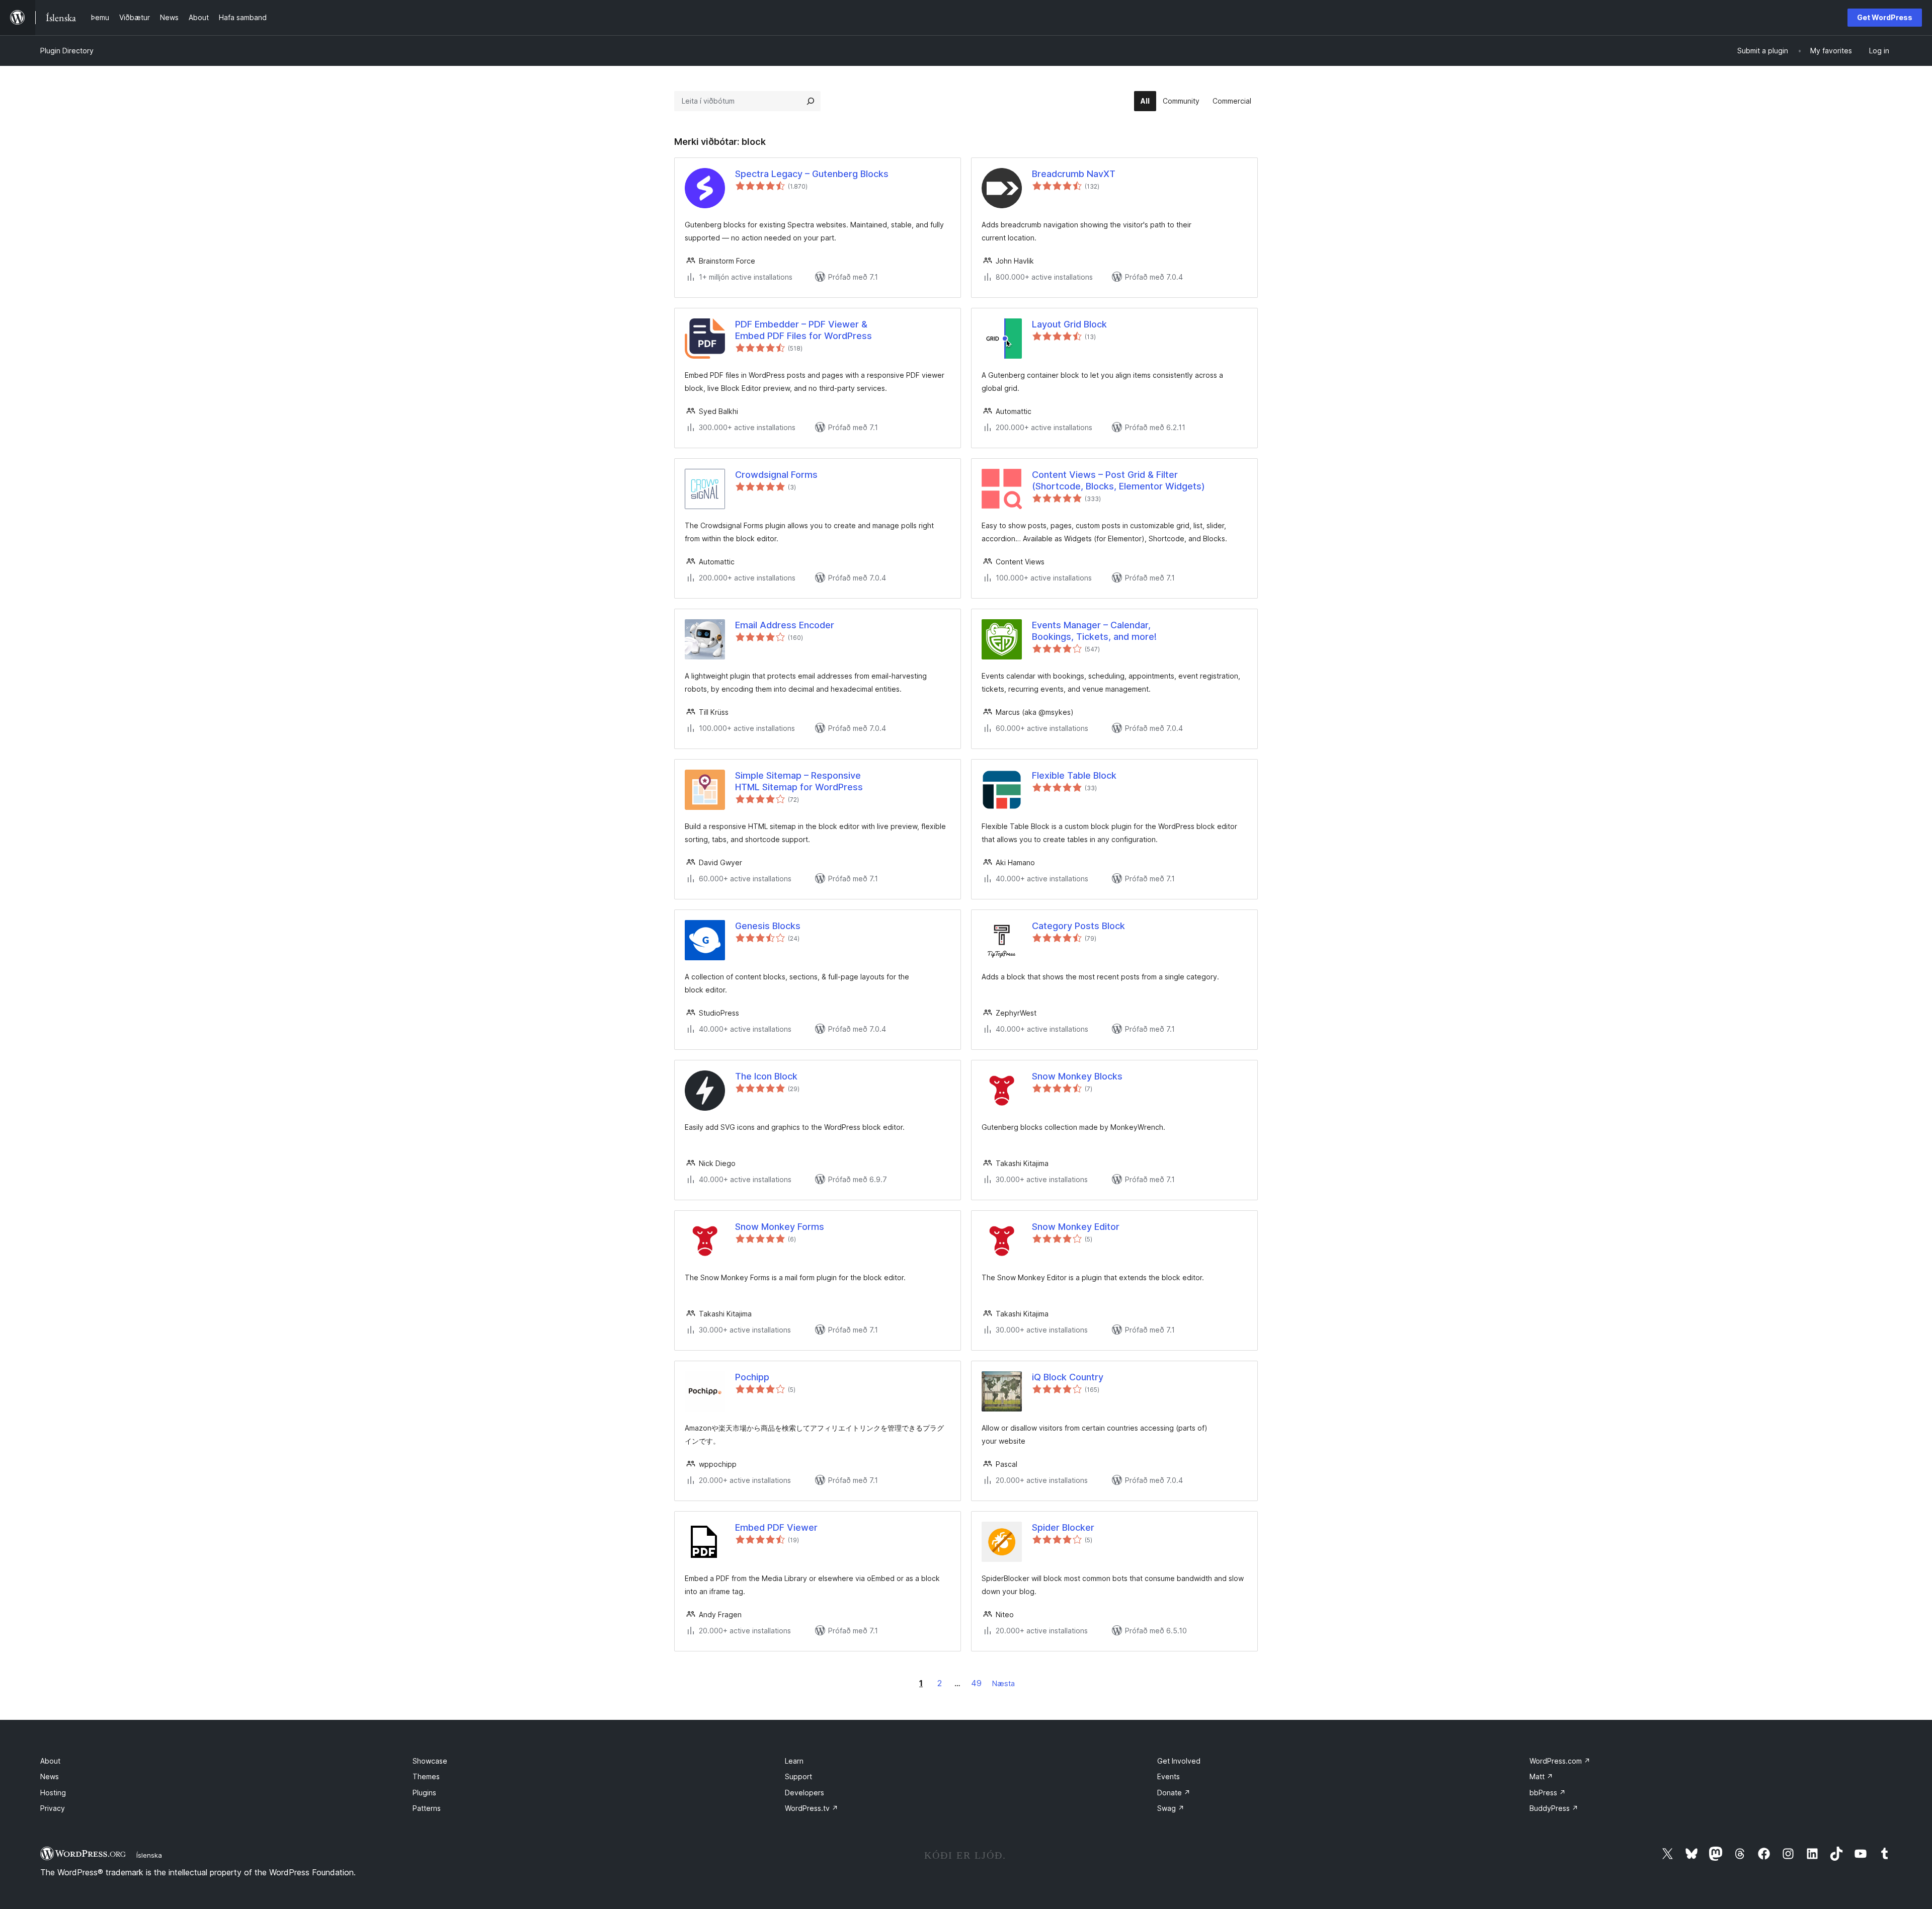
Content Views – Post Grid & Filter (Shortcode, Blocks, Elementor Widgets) (1118, 480)
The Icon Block (766, 1076)
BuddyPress (1554, 1808)
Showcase (430, 1761)
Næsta (1003, 1683)
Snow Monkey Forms (780, 1227)
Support (798, 1776)
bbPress (1548, 1793)
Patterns (427, 1808)
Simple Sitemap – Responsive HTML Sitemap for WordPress (799, 781)
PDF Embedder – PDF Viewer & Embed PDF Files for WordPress (803, 330)
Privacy (53, 1808)
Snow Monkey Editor (1076, 1227)
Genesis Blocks (768, 926)
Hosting (53, 1793)
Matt (1541, 1776)
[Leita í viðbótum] (811, 101)
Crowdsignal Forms (776, 475)
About (50, 1761)
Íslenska (149, 1855)
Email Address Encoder (785, 625)
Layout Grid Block (1069, 324)
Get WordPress (1885, 17)
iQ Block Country (1068, 1377)
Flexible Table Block (1074, 775)
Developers (804, 1793)
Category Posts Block (1078, 926)
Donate (1174, 1793)
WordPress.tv (812, 1808)
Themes (426, 1776)
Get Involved (1179, 1761)
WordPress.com (1560, 1761)
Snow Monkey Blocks (1077, 1076)
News (50, 1776)
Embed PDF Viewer (776, 1527)
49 (976, 1683)
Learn (794, 1761)
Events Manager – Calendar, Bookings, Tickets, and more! (1094, 631)
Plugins (424, 1793)
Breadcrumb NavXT (1074, 174)
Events (1169, 1776)
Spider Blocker (1063, 1527)
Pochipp (752, 1377)
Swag (1171, 1808)
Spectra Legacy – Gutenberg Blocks (812, 174)
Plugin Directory (67, 51)
